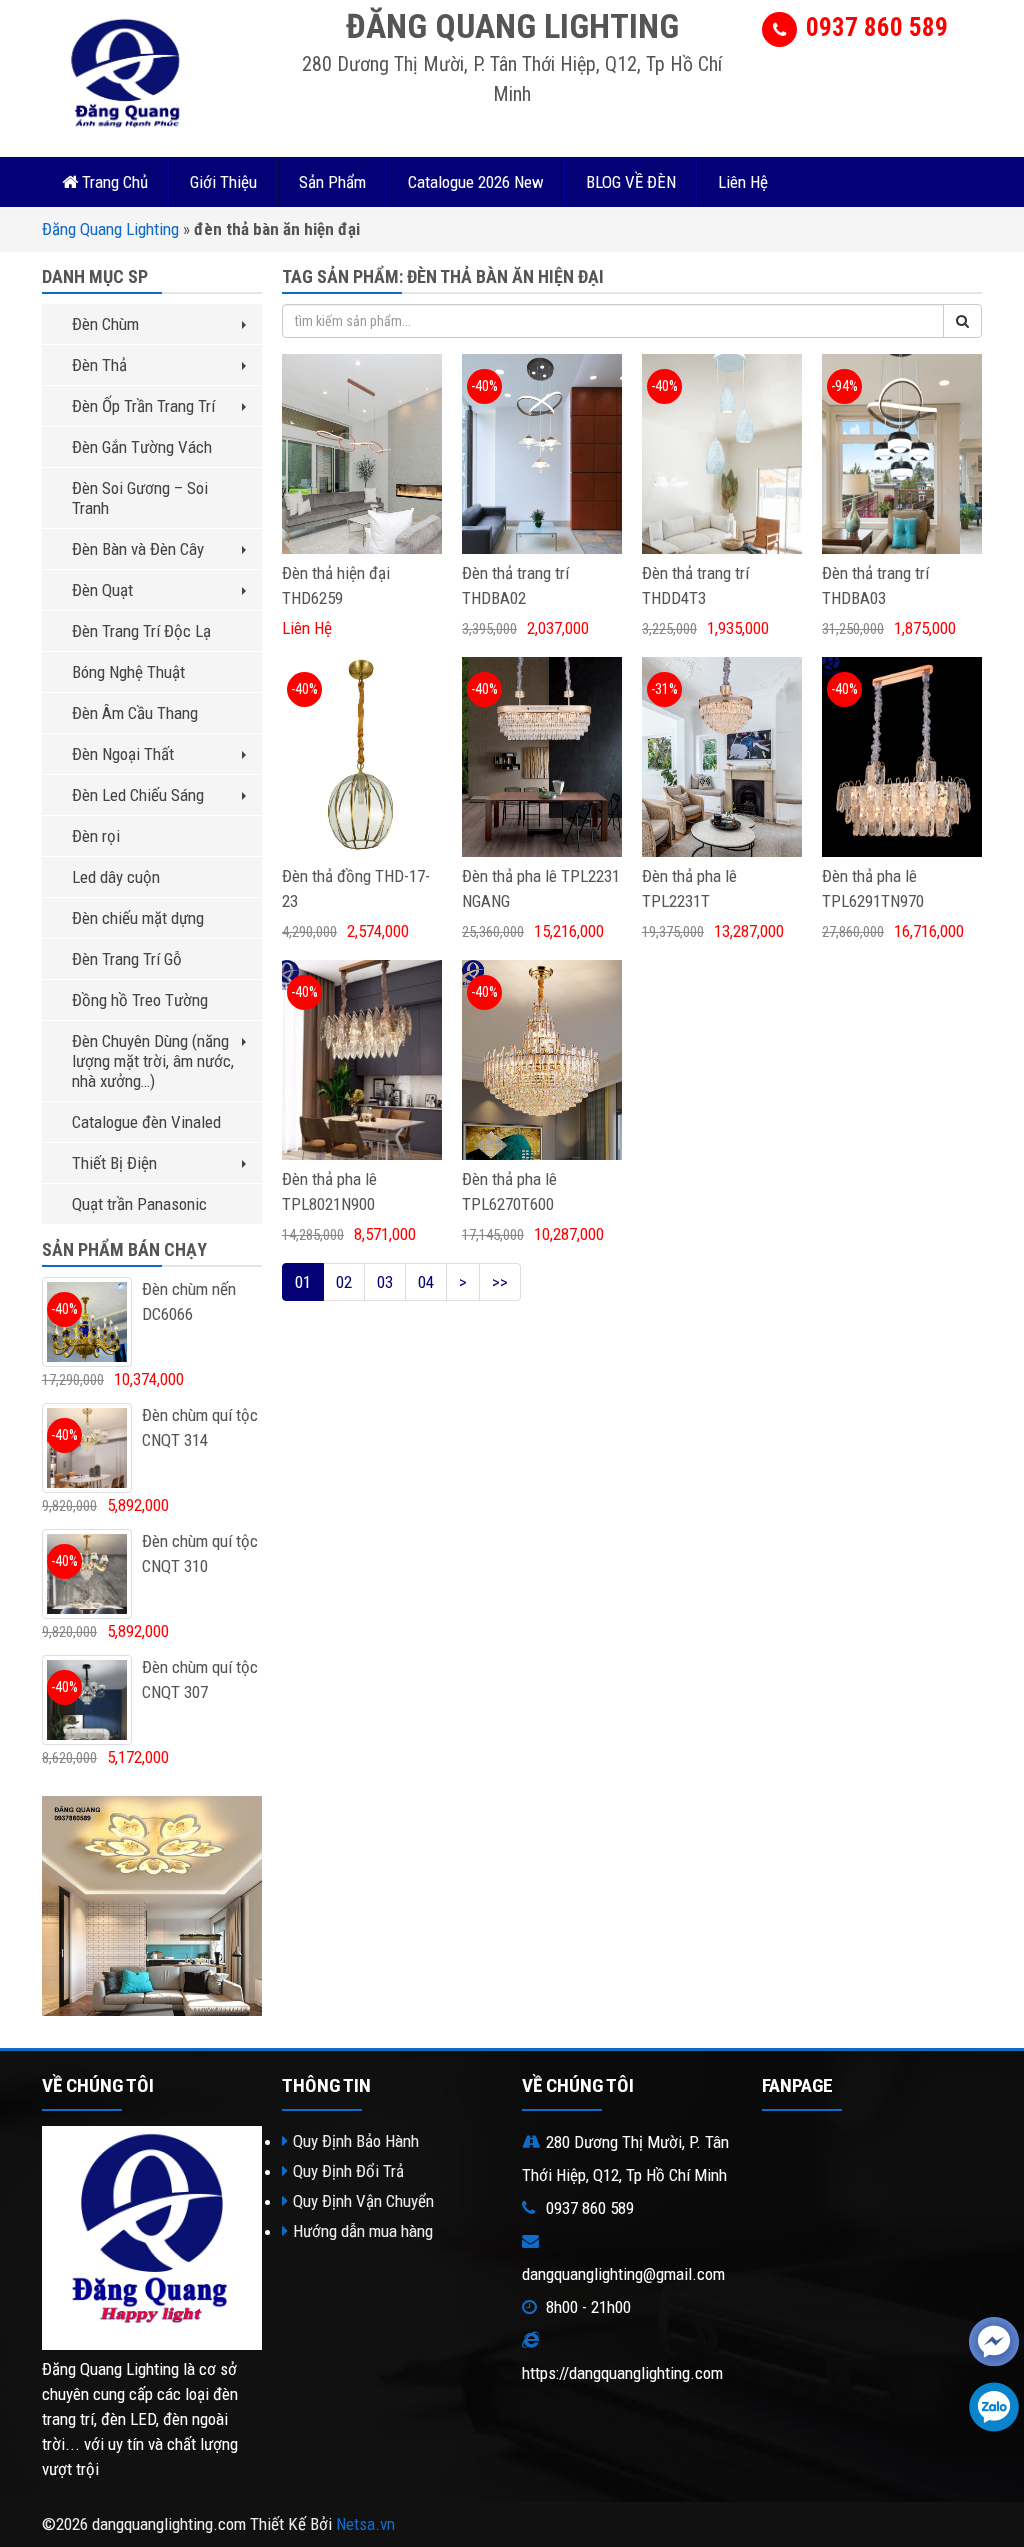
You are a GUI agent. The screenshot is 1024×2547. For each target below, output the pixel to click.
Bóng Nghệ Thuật (128, 672)
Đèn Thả (99, 365)
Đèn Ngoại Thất (123, 754)
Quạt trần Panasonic (139, 1204)
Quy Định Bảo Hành (356, 2141)
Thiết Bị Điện (114, 1163)
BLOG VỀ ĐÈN (631, 182)
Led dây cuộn (116, 877)
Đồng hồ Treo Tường (140, 1000)
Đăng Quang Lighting (110, 229)
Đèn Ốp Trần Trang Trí (143, 406)
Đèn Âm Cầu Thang (135, 713)
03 (385, 1282)
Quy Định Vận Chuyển (363, 2201)
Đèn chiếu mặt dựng (138, 918)
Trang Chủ (113, 182)
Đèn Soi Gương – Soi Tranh (140, 498)
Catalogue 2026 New (476, 182)
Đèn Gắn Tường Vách (142, 447)
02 (344, 1282)
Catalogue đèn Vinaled (146, 1122)
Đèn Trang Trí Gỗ (127, 959)
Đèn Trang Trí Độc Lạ (141, 631)
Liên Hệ (743, 182)
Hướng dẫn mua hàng (363, 2231)
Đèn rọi (96, 836)
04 (426, 1282)
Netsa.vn (365, 2524)
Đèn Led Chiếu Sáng (138, 795)
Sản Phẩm (332, 182)
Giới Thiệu (223, 182)
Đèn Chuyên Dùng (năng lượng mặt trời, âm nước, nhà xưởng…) (153, 1061)
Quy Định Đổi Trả (348, 2171)
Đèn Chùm (105, 324)
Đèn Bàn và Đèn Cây (138, 549)
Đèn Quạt (102, 590)
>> (500, 1282)
